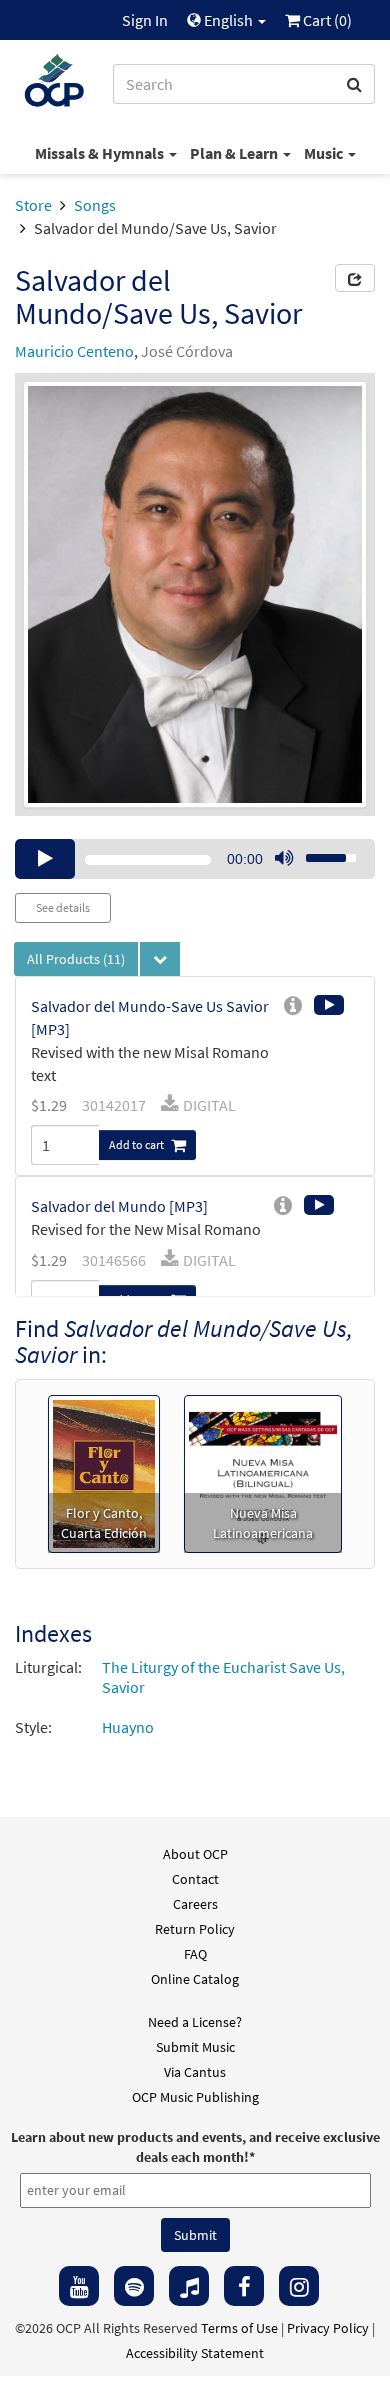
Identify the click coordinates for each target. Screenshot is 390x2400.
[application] (195, 859)
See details (63, 907)
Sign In (145, 20)
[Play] (45, 859)
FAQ (195, 1954)
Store (33, 205)
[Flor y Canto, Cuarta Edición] (104, 1472)
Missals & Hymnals (101, 153)
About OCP (195, 1854)
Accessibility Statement (195, 2353)
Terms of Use (239, 2328)
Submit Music (195, 2047)
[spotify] (134, 2286)
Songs (95, 205)
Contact (195, 1879)
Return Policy (195, 1929)
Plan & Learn (235, 153)
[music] (189, 2286)
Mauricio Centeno (74, 351)
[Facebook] (244, 2286)
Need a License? (195, 2022)
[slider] (320, 852)
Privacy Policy (328, 2328)
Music (325, 153)
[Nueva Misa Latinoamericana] (263, 1472)
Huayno (128, 1727)
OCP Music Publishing (195, 2097)
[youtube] (79, 2286)
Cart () (326, 20)
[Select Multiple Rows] (160, 959)
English (228, 20)
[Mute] (284, 859)
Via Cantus (195, 2072)
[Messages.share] (355, 278)
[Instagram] (299, 2286)
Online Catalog (195, 1979)
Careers (195, 1904)
